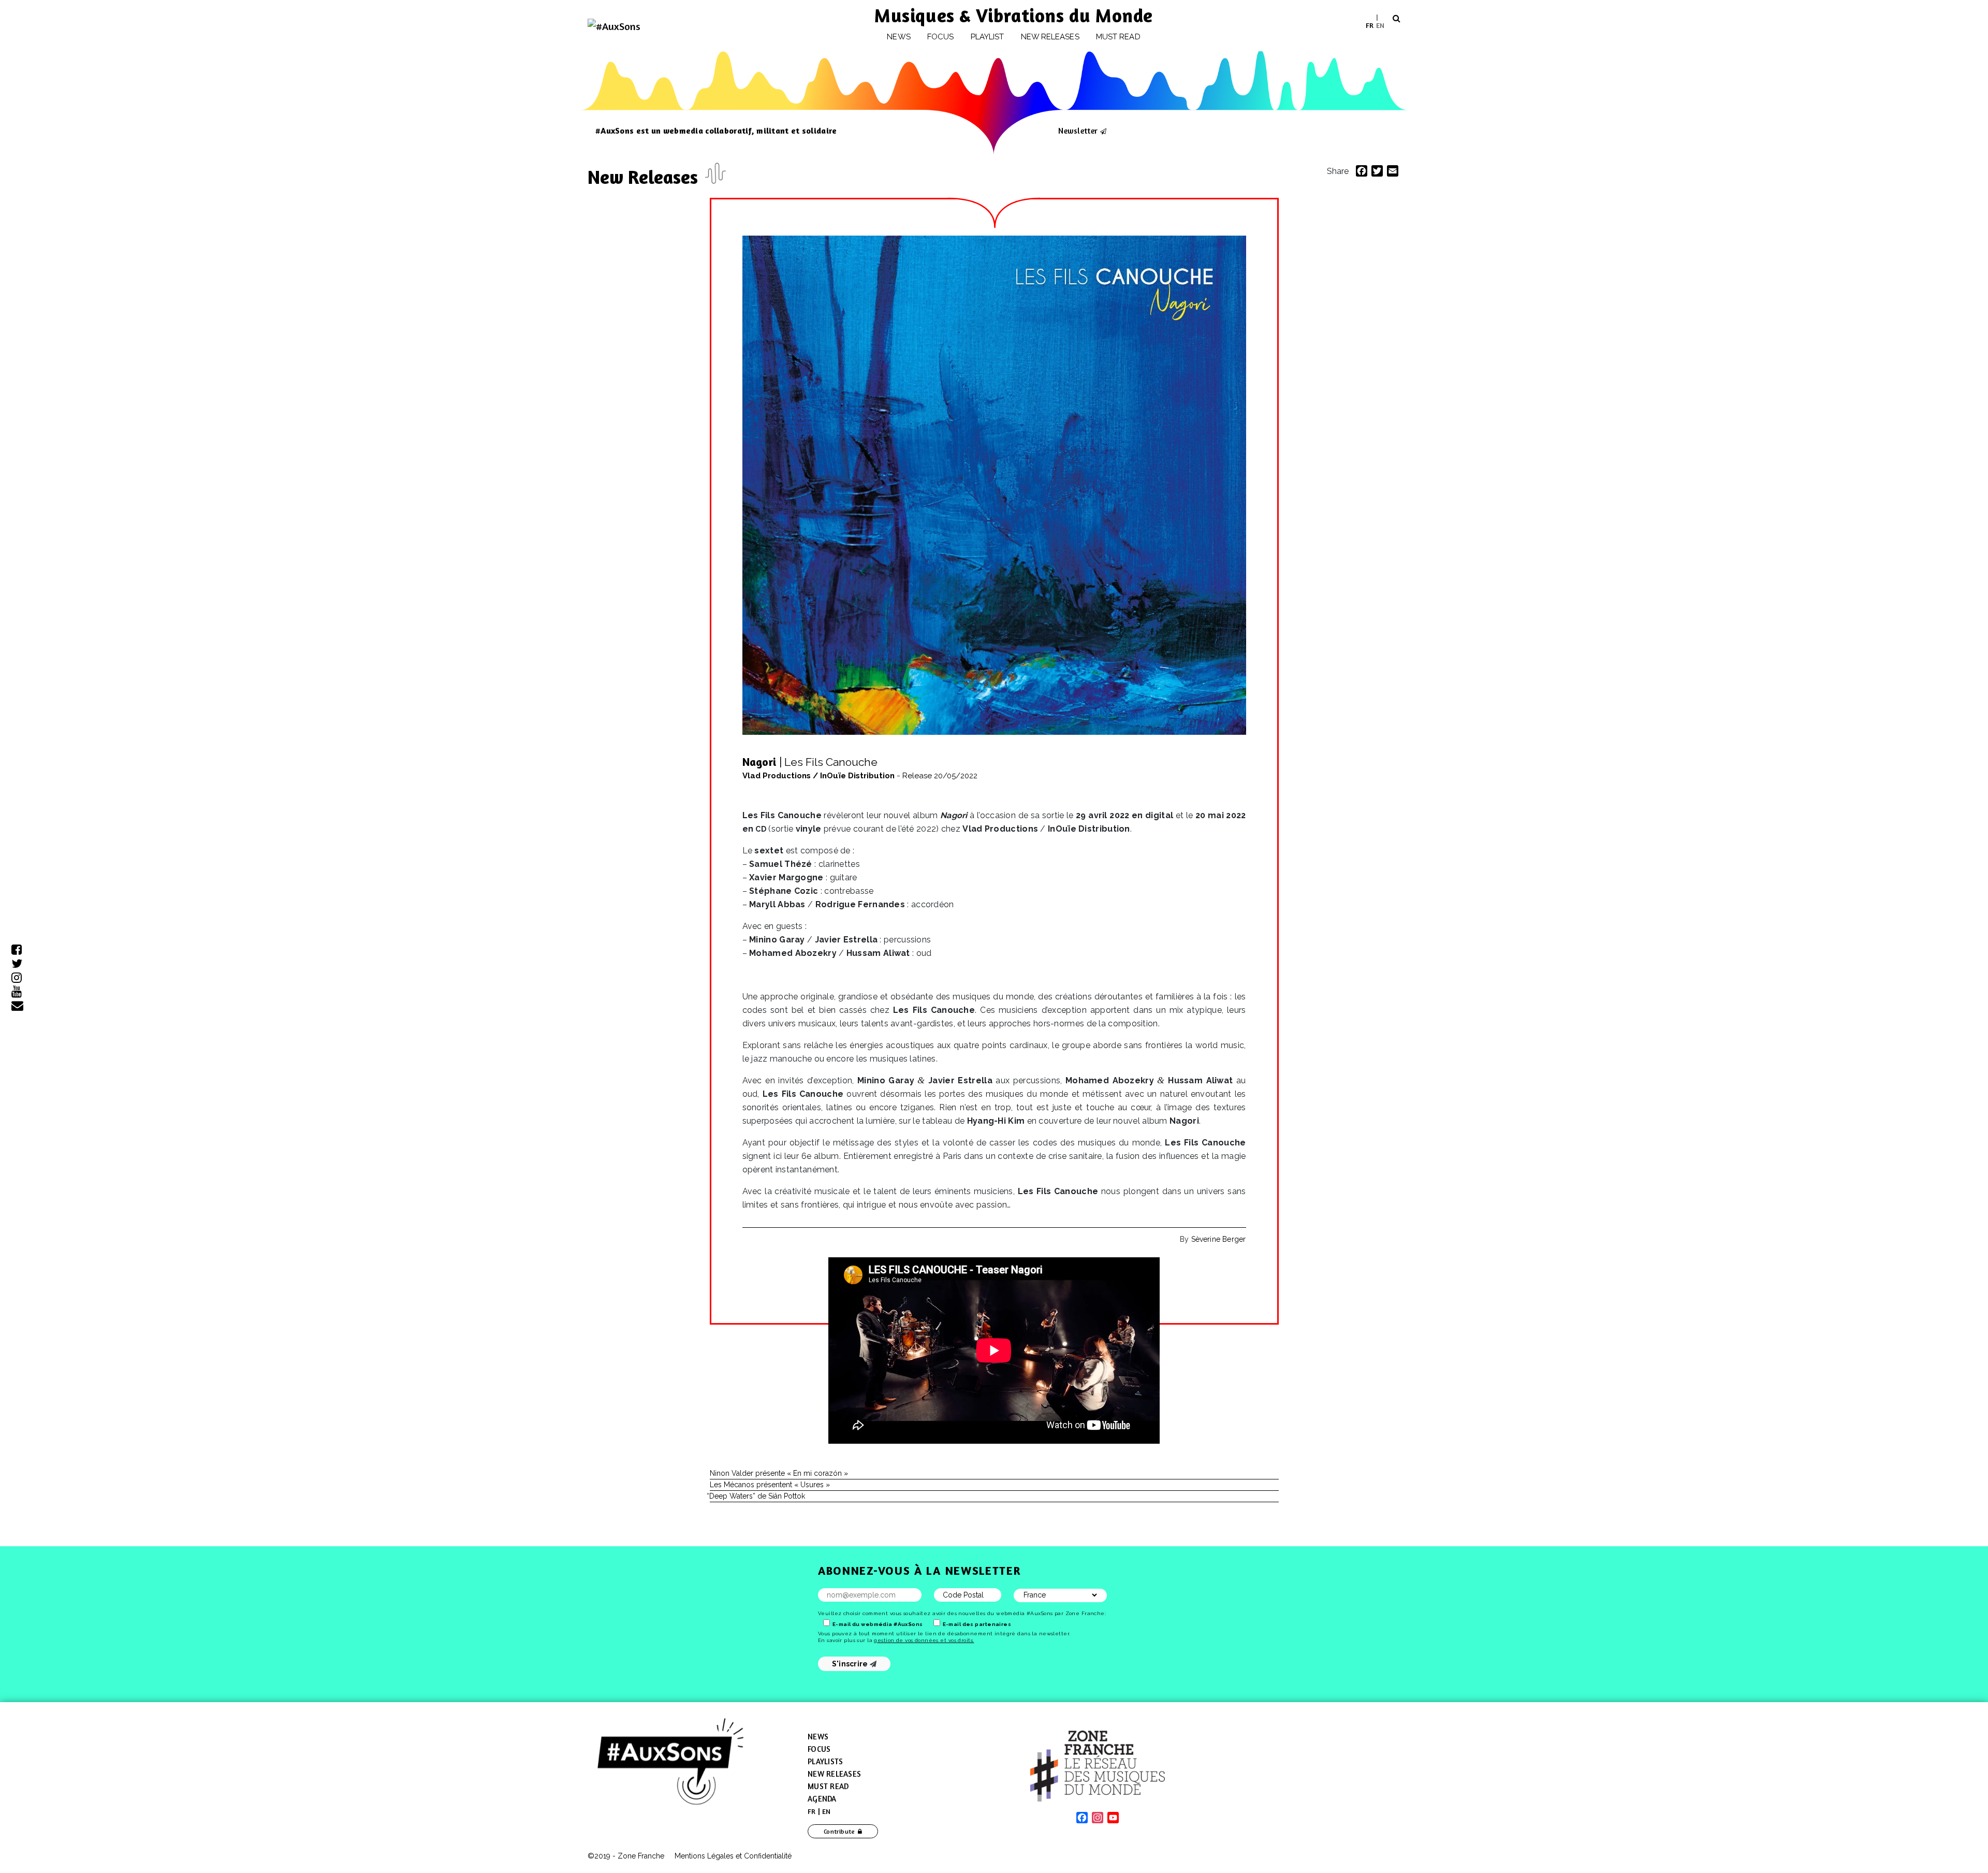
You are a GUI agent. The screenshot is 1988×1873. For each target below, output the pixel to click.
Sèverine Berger (1219, 1239)
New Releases (645, 177)
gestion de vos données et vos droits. (924, 1640)
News (898, 37)
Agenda (822, 1799)
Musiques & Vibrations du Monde (1014, 15)
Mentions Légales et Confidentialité (733, 1856)
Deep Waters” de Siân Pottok (757, 1496)
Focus (940, 37)
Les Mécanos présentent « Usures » (770, 1485)
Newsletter (1078, 130)
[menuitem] (1370, 25)
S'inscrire (851, 1664)
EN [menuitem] (1380, 25)
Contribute (839, 1831)
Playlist (988, 37)
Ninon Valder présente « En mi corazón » (779, 1473)
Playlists (825, 1761)
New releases (1050, 37)
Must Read (1118, 37)
